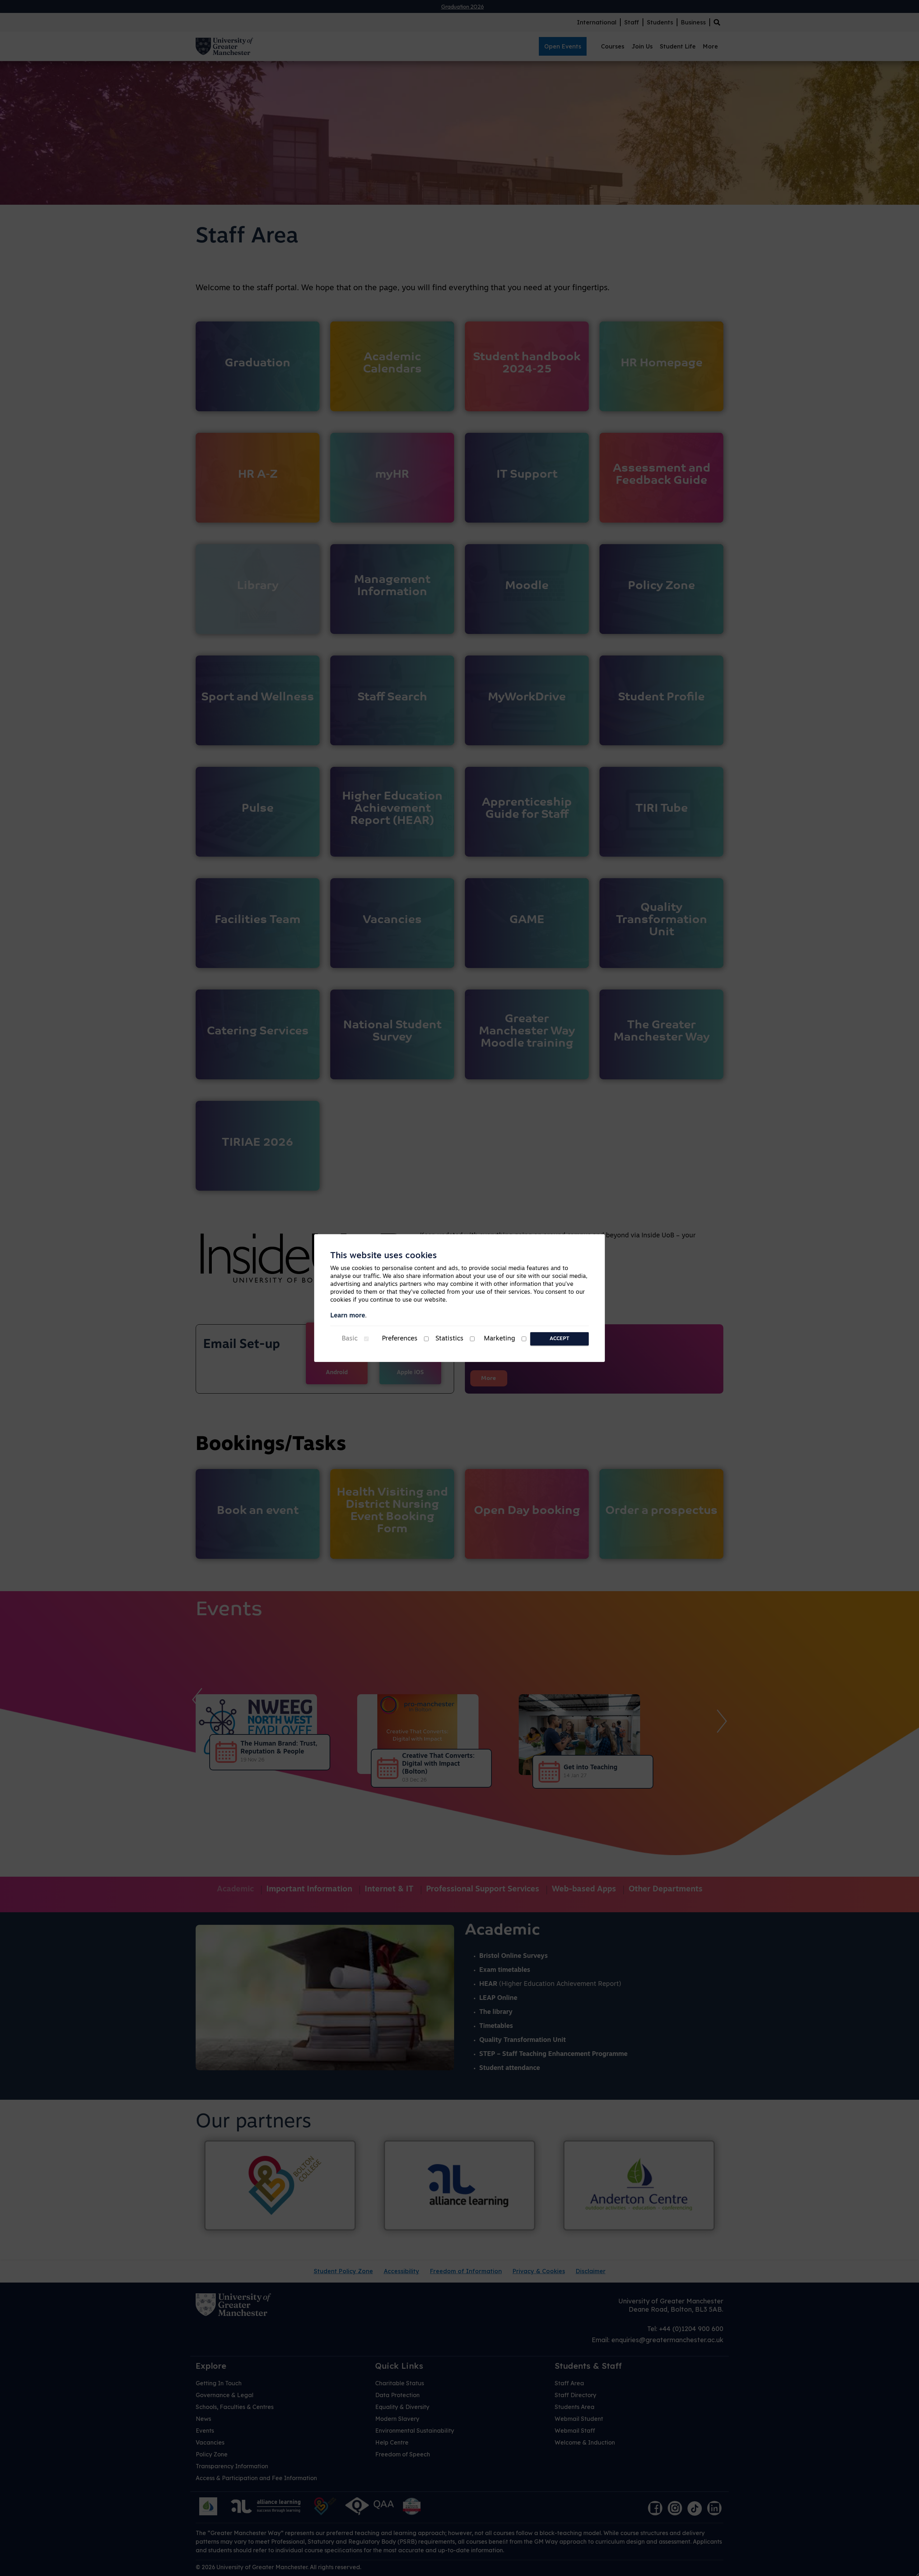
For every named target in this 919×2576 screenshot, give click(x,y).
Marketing (500, 1339)
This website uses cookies (384, 1256)
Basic (350, 1339)
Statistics (449, 1339)
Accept (559, 1339)
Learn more (348, 1316)
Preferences (400, 1339)
